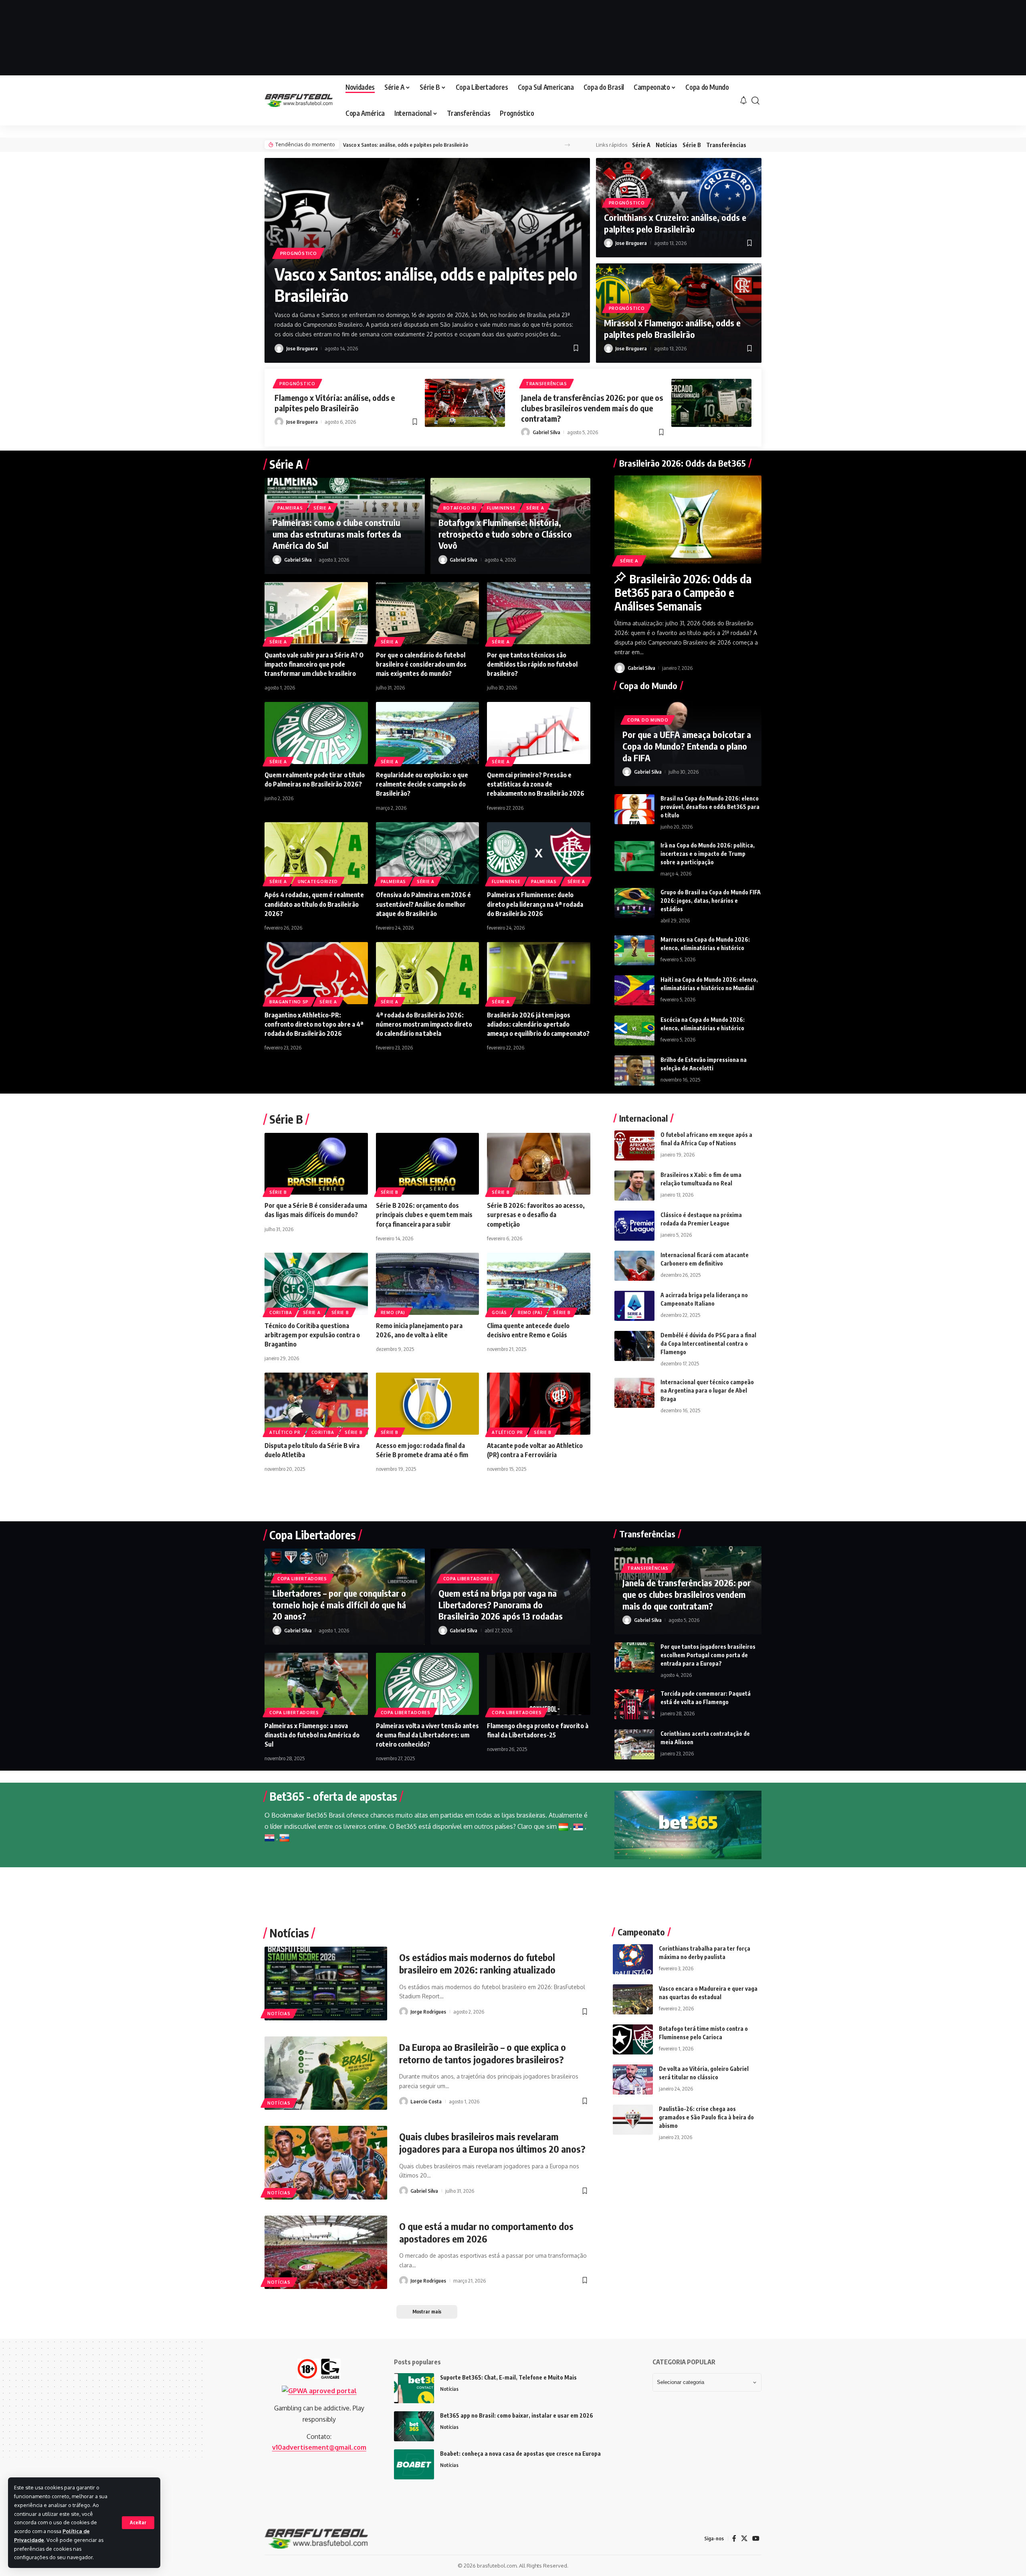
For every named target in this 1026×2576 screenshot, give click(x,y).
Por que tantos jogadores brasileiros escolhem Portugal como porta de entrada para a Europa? (708, 1655)
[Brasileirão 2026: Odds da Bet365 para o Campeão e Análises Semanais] (688, 520)
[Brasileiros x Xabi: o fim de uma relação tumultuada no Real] (634, 1186)
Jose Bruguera (302, 348)
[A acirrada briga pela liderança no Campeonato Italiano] (634, 1306)
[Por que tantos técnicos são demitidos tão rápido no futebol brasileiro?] (539, 613)
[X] (744, 2539)
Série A (641, 145)
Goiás (499, 1312)
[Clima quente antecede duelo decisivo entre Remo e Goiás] (539, 1284)
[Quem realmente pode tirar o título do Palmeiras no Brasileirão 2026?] (316, 733)
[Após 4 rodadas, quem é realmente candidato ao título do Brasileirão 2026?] (316, 853)
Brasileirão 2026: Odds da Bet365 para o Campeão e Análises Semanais (683, 592)
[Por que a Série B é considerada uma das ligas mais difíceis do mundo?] (316, 1164)
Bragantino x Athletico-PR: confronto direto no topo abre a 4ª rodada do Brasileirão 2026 (314, 1024)
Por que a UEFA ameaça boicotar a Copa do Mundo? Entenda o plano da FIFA (687, 746)
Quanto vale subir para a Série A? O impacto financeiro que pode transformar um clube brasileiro (314, 664)
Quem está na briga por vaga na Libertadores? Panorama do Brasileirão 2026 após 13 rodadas (501, 1604)
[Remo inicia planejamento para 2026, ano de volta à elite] (428, 1284)
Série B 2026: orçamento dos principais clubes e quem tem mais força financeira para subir (424, 1215)
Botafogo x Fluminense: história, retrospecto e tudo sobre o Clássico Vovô (505, 534)
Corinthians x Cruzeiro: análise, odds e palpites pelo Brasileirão (675, 223)
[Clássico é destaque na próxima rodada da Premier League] (634, 1226)
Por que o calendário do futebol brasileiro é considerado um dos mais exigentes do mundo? (421, 664)
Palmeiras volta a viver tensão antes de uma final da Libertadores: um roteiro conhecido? (427, 1735)
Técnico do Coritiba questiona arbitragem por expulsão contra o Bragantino (312, 1335)
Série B (692, 145)
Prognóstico (299, 253)
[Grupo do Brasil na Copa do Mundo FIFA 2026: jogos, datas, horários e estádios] (634, 903)
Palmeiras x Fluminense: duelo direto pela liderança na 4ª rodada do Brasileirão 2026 (535, 904)
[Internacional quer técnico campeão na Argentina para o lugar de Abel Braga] (634, 1393)
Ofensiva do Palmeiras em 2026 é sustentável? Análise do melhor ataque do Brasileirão (423, 904)
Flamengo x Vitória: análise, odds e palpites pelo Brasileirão (335, 403)
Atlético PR (285, 1432)
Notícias (666, 145)
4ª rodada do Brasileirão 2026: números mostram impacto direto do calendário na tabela (424, 1024)
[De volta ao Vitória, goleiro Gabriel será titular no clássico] (633, 2080)
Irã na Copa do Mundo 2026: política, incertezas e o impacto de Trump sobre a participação (708, 854)
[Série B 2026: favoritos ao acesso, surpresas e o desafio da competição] (539, 1164)
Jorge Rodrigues (428, 2012)
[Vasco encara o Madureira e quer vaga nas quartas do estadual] (633, 1999)
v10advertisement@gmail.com (319, 2447)
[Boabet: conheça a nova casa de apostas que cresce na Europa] (414, 2464)
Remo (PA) (393, 1312)
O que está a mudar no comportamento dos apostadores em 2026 (486, 2232)
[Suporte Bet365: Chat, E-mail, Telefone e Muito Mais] (414, 2388)
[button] (138, 2523)
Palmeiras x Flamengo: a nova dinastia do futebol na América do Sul (312, 1735)
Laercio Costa (426, 2101)
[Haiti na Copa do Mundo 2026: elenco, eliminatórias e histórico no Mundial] (634, 990)
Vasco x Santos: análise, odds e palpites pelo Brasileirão (406, 145)
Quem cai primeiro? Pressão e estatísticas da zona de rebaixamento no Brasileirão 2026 (536, 784)
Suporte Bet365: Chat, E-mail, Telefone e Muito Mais (508, 2377)
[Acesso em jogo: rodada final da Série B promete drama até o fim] (428, 1404)
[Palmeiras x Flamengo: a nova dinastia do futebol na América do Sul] (316, 1684)
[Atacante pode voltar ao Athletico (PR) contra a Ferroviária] (539, 1404)
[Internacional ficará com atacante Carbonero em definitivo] (634, 1266)
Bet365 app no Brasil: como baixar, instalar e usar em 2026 (517, 2415)
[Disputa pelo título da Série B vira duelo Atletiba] (316, 1404)
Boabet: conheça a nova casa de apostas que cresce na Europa (520, 2454)
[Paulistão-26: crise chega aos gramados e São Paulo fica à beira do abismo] (633, 2120)
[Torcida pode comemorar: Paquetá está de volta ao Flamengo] (634, 1704)
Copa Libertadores (302, 1579)
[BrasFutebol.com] (299, 100)
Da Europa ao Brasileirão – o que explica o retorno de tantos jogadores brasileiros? (483, 2053)
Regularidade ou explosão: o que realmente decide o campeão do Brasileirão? (422, 784)
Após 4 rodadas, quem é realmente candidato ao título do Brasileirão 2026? (314, 904)
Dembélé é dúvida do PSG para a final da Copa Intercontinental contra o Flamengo (708, 1344)
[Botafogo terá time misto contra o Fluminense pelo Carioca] (633, 2039)
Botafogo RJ (460, 508)
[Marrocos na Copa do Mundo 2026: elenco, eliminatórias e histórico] (634, 950)
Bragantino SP (289, 1002)
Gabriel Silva (546, 432)
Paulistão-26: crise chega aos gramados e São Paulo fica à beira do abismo (706, 2117)
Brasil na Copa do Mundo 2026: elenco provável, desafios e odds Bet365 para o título (710, 807)
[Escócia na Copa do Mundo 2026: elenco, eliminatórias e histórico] (634, 1030)
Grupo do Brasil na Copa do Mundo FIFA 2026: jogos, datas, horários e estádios (711, 901)
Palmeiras (290, 508)
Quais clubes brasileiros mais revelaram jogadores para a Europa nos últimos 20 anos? (492, 2142)
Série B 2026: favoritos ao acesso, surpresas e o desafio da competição (536, 1215)
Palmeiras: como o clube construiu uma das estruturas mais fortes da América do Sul (337, 534)
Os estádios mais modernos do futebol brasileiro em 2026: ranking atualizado (477, 1963)
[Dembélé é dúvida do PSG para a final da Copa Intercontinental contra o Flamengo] (634, 1346)
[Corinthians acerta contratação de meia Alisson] (634, 1744)
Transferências (726, 145)
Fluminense (501, 508)
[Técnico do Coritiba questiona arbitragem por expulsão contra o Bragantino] (316, 1284)
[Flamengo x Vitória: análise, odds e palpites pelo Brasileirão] (465, 403)
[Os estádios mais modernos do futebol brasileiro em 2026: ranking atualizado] (326, 1983)
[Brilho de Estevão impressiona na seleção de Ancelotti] (634, 1071)
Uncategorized (318, 882)
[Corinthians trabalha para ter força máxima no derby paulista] (633, 1959)
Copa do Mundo (648, 720)
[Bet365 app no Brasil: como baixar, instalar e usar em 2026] (414, 2426)
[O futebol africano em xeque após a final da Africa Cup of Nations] (634, 1145)
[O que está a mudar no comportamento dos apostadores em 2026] (326, 2252)
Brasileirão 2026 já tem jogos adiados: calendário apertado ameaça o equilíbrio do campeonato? (538, 1024)
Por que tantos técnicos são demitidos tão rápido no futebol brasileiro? (532, 664)
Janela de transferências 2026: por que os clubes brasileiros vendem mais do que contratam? (592, 408)
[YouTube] (756, 2539)
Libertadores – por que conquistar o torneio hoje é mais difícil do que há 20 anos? (339, 1604)
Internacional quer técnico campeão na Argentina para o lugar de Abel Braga (707, 1390)
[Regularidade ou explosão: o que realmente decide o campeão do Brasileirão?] (428, 733)
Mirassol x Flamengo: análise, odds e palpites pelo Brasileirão (672, 329)
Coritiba (281, 1312)
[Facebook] (734, 2539)
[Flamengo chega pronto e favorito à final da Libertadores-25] (539, 1684)
